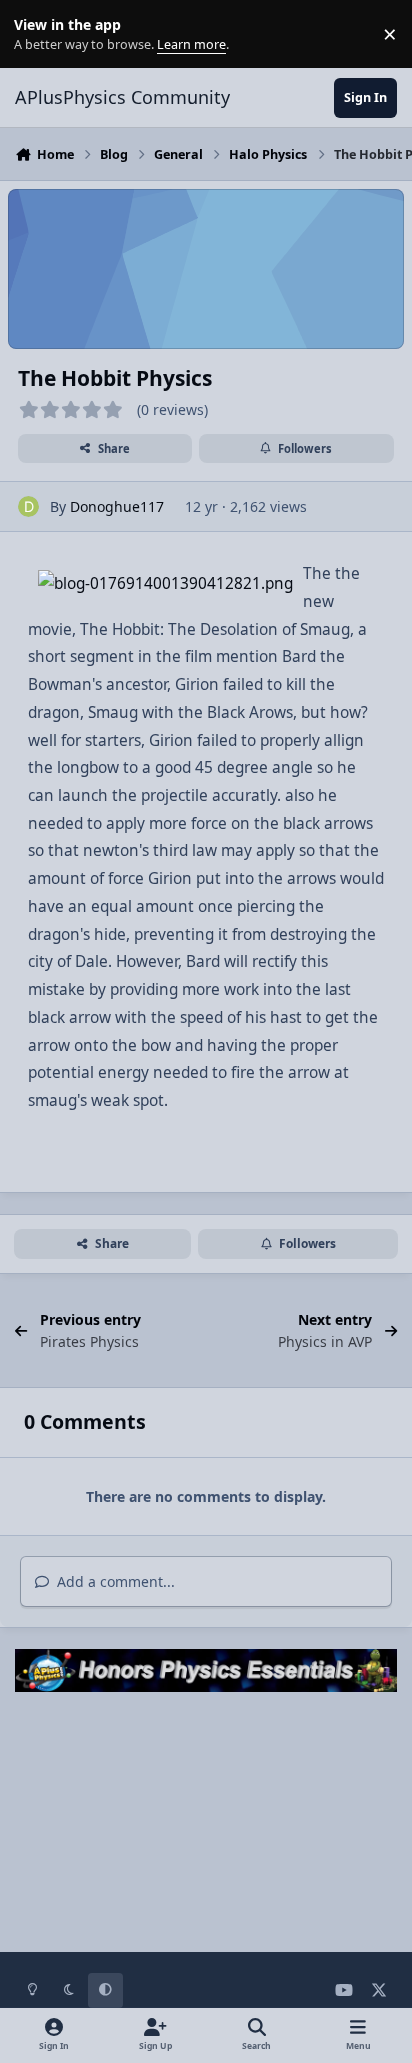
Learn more (38, 34)
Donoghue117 (117, 506)
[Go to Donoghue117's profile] (28, 506)
